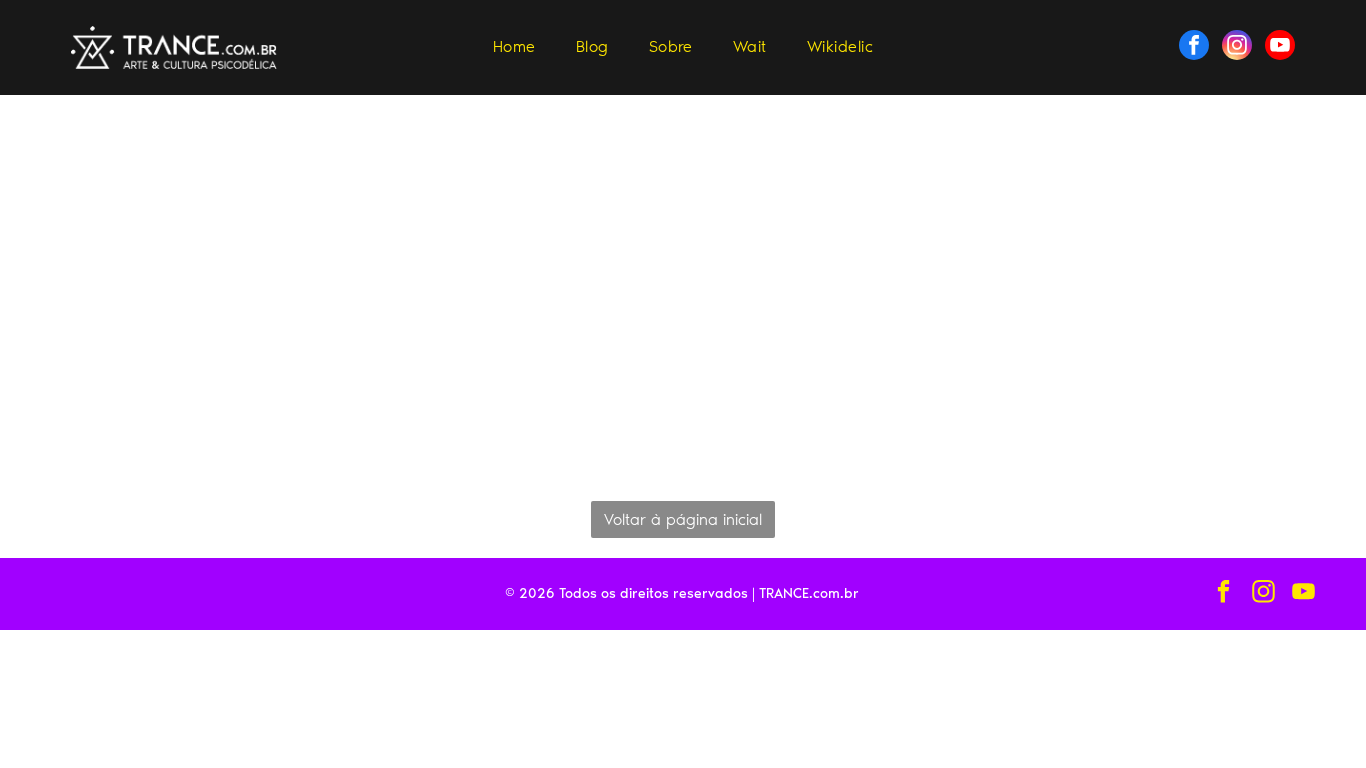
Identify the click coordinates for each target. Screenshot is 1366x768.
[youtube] (1280, 47)
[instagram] (1237, 47)
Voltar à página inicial (683, 519)
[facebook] (1194, 47)
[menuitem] (514, 47)
